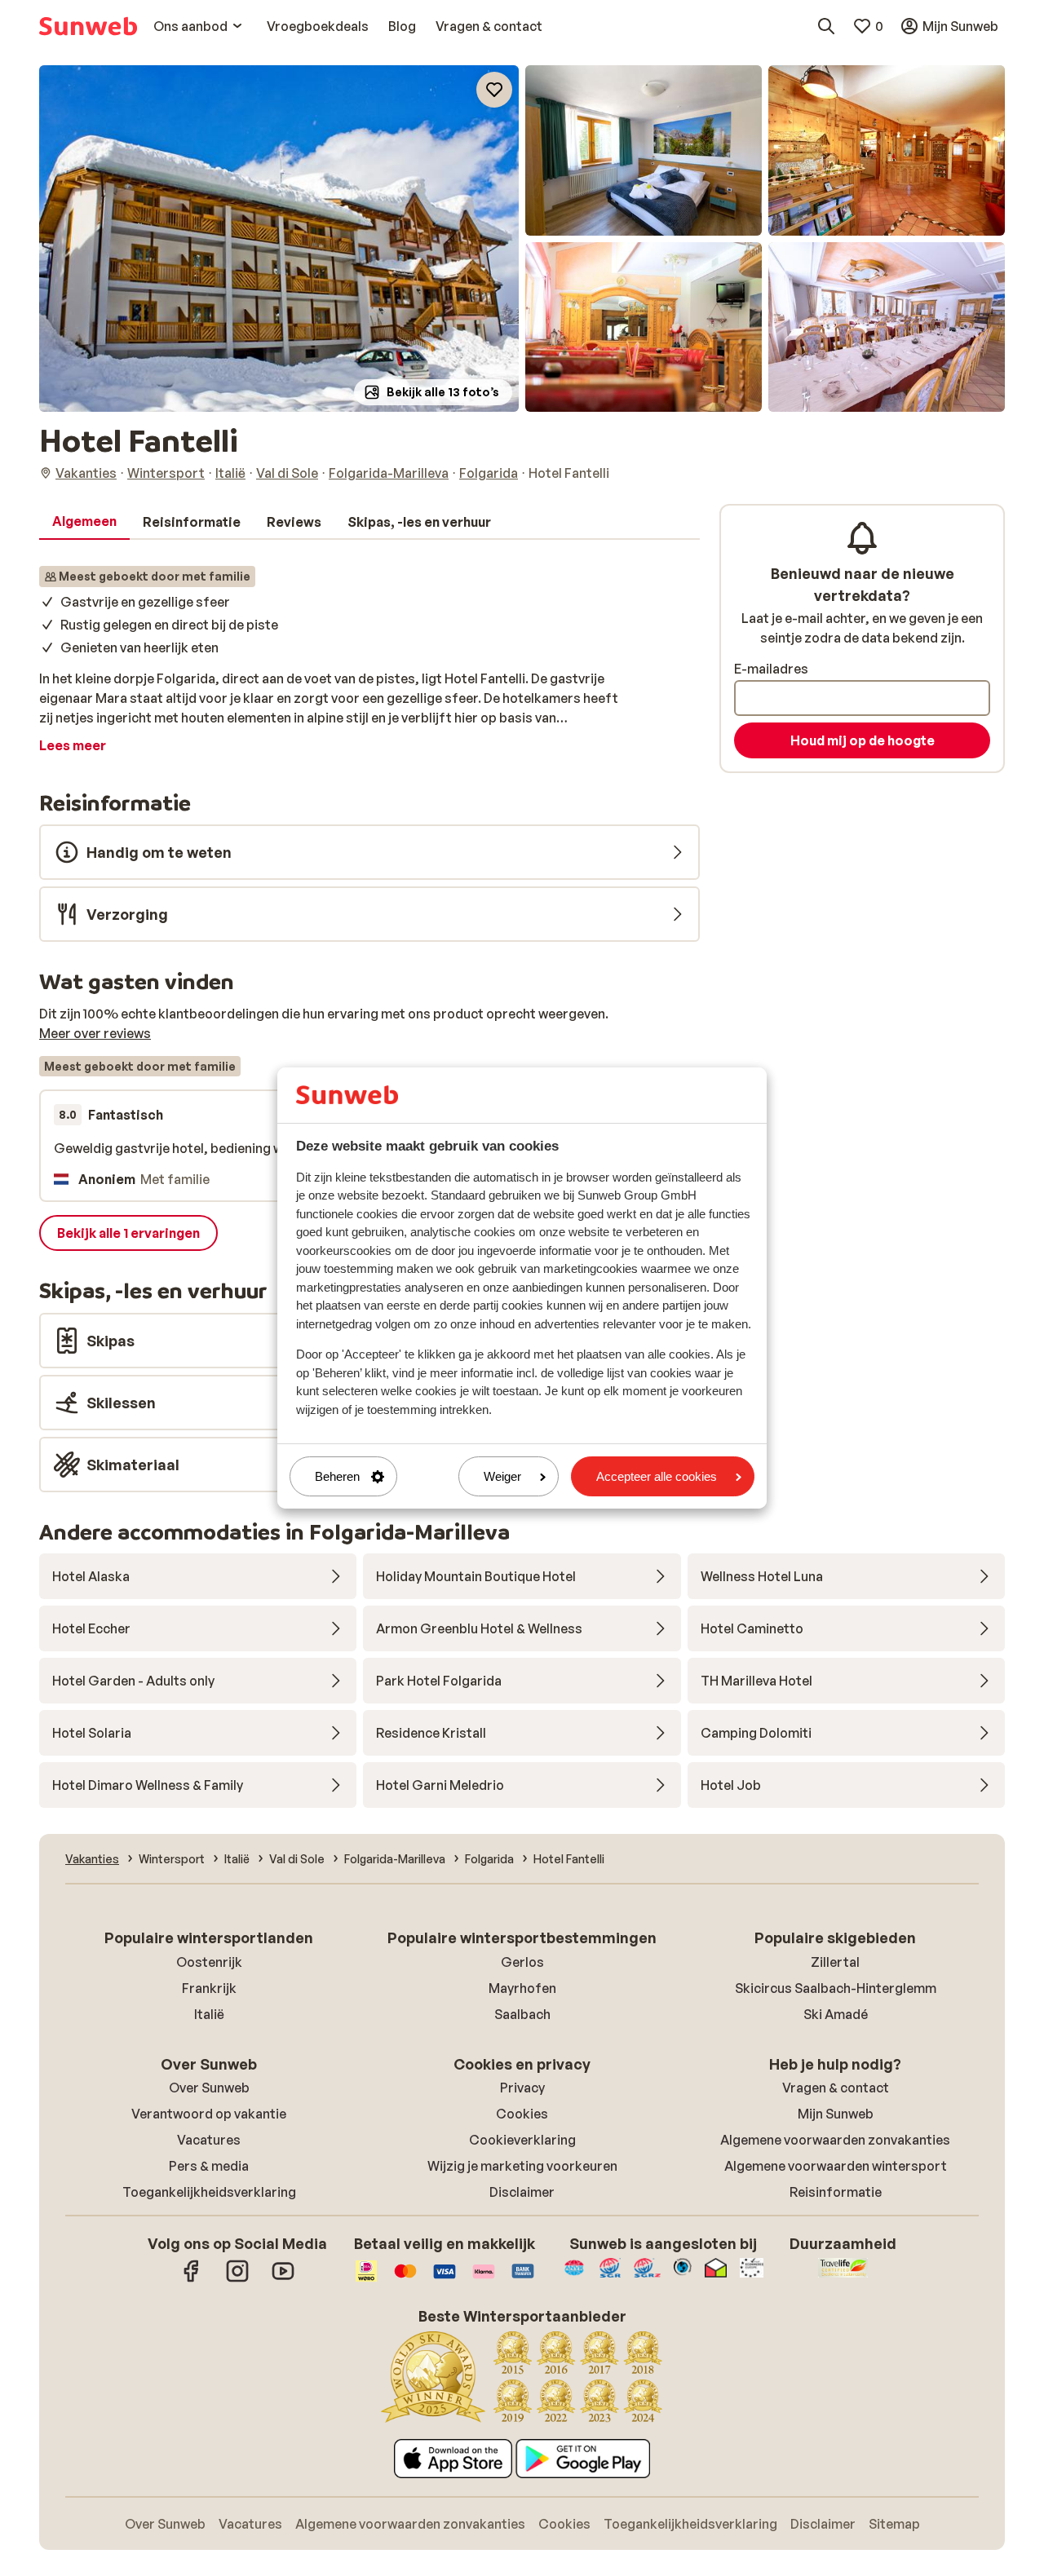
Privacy (522, 2088)
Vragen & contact (836, 2088)
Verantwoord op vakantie (209, 2114)
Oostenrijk (209, 1962)
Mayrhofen (522, 1988)
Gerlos (522, 1962)
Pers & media (209, 2166)
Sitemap (894, 2524)
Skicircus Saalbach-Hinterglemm (836, 1988)
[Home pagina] (88, 26)
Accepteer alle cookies (657, 1476)
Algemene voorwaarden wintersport (836, 2166)
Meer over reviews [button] (95, 1033)
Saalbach (522, 2014)
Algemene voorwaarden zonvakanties (835, 2140)
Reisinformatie (836, 2192)
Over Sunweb (209, 2088)
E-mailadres (771, 669)
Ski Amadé (836, 2014)
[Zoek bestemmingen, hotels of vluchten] (826, 26)
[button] (279, 239)
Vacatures (209, 2140)
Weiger (502, 1476)
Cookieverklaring (522, 2140)
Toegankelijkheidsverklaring (209, 2192)
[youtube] (283, 2279)
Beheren (337, 1476)
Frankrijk (209, 1988)
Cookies (522, 2114)
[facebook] (192, 2279)
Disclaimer (522, 2192)
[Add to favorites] (494, 90)
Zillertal (835, 1962)
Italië (209, 2014)
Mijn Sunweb (836, 2114)
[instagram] (237, 2279)
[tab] (84, 522)
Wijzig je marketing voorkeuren (522, 2166)
